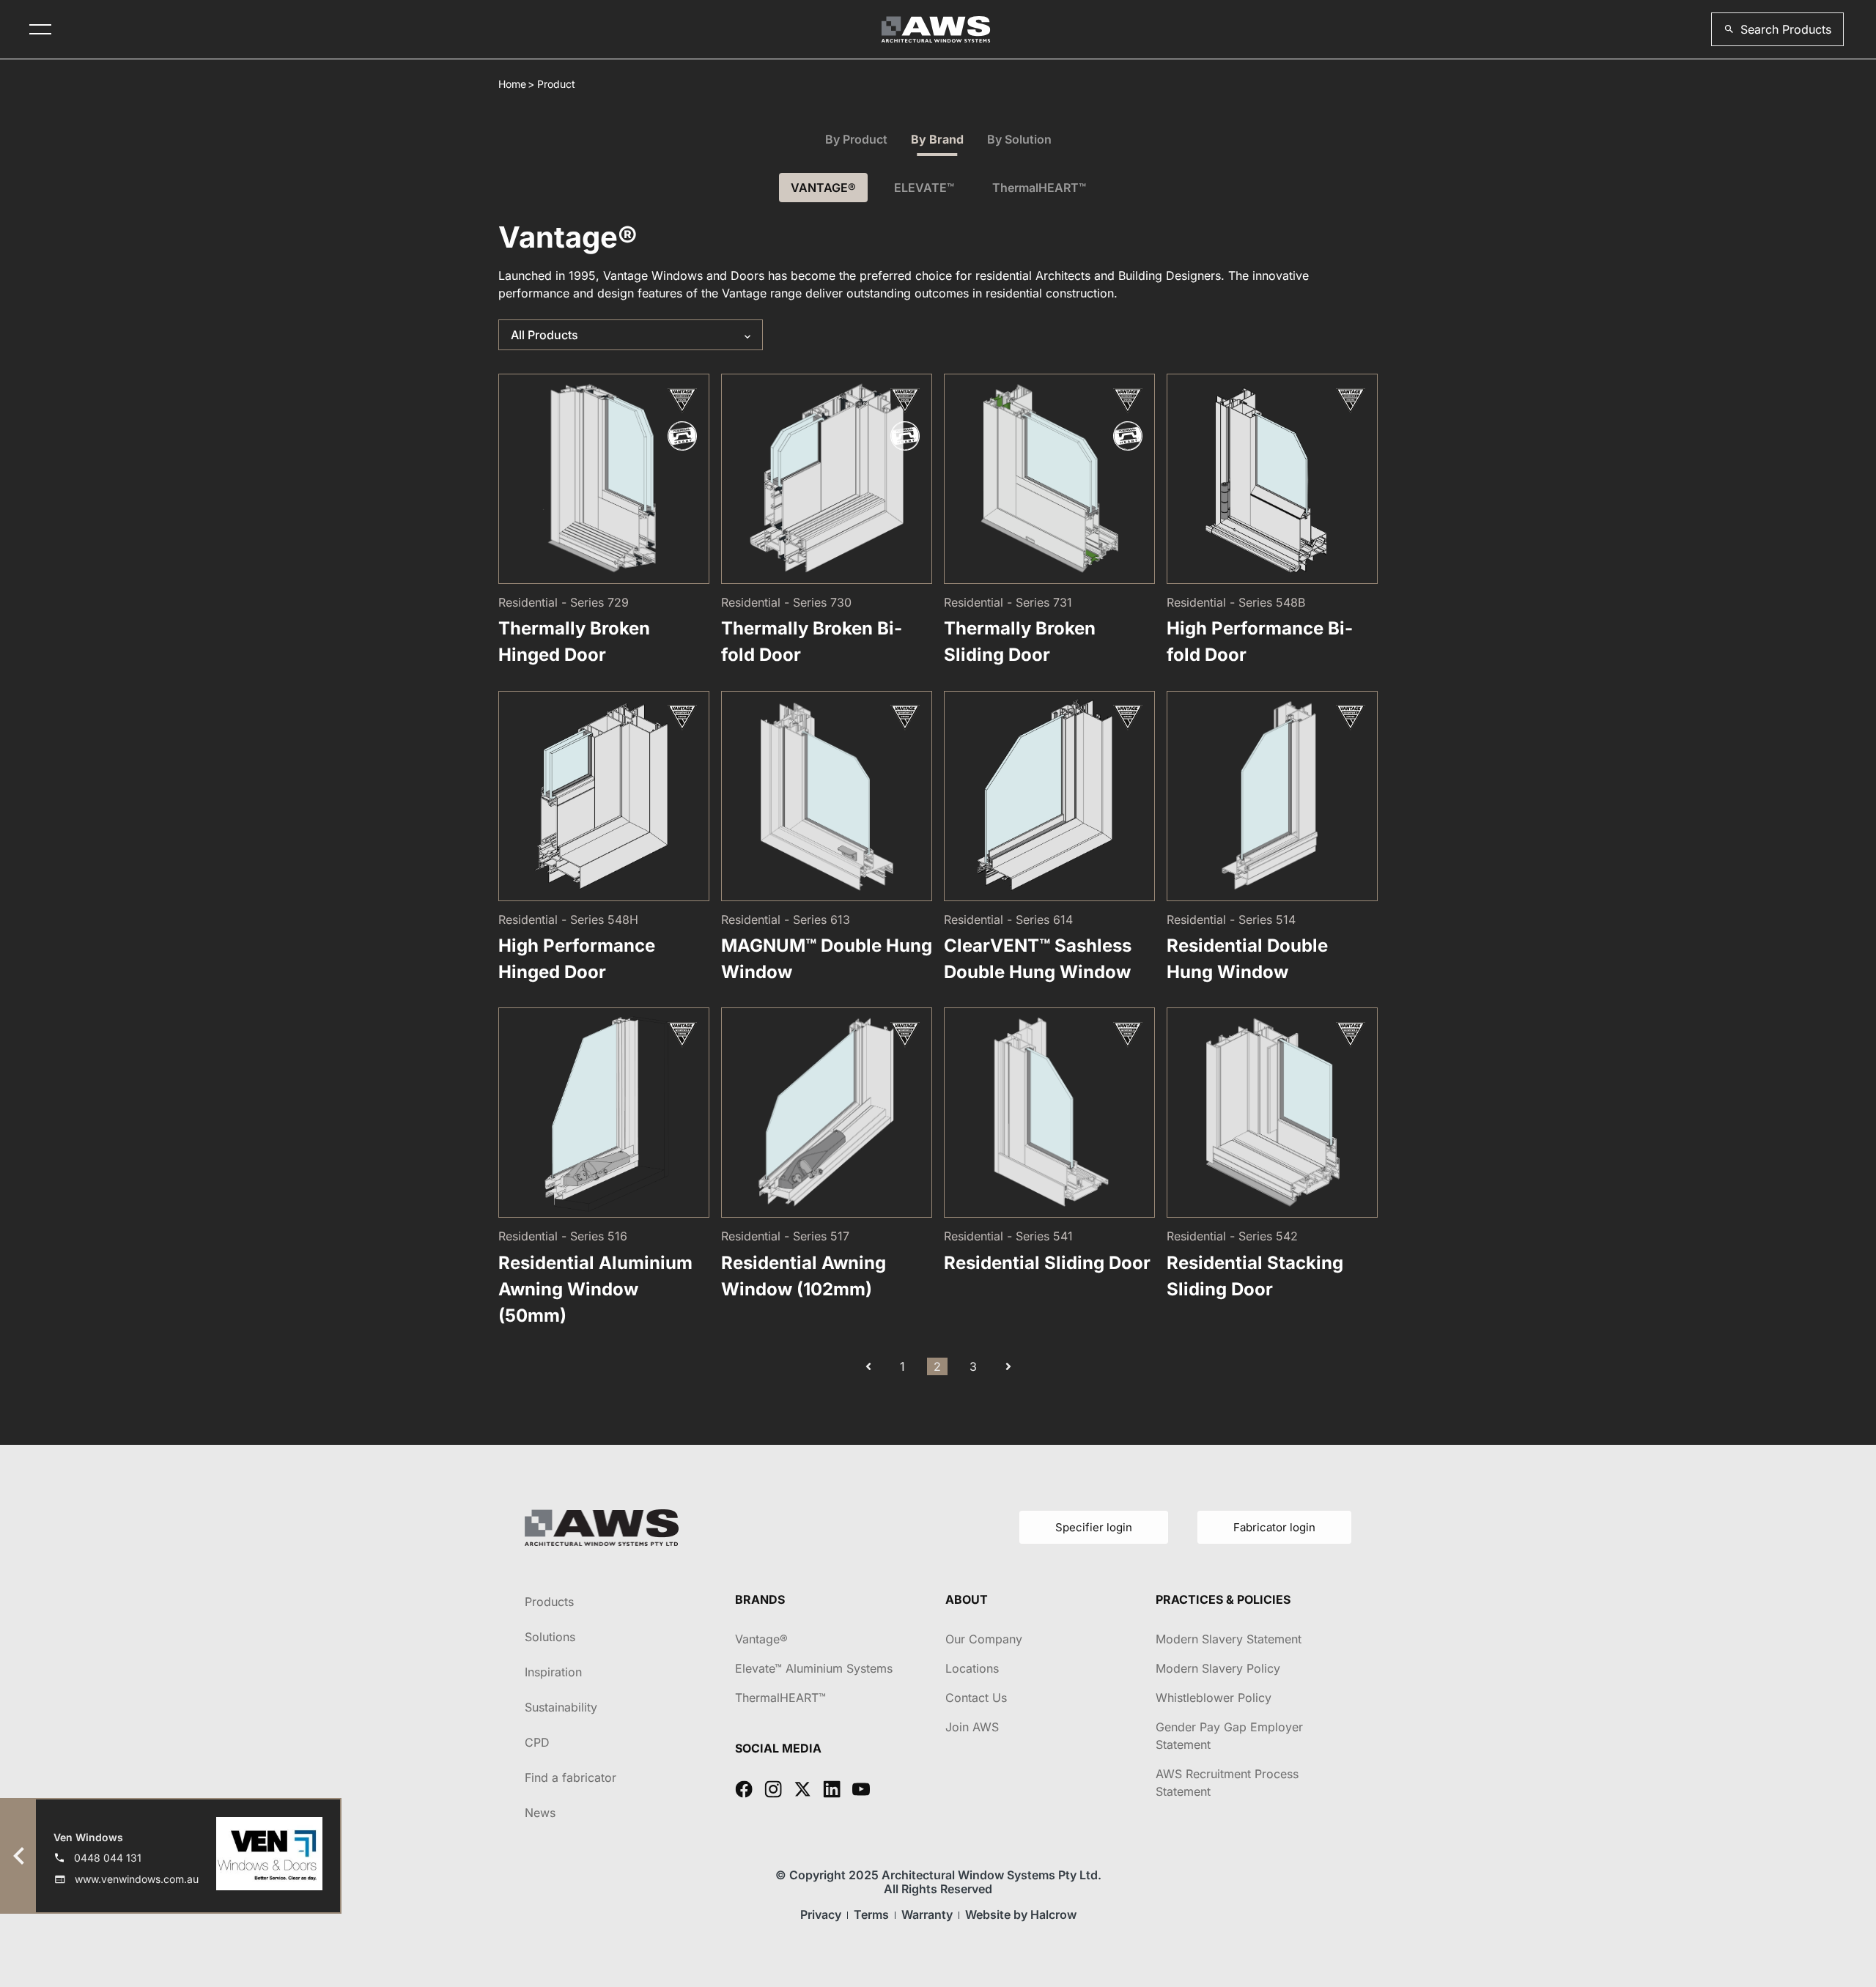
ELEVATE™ (924, 188)
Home (512, 84)
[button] (1777, 29)
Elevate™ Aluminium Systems (814, 1668)
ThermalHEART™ (1039, 188)
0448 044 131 (108, 1858)
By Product (856, 139)
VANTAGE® (823, 188)
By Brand (937, 139)
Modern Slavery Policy (1218, 1668)
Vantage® (761, 1639)
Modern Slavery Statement (1229, 1639)
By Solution (1019, 139)
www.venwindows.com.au (137, 1879)
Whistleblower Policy (1214, 1698)
